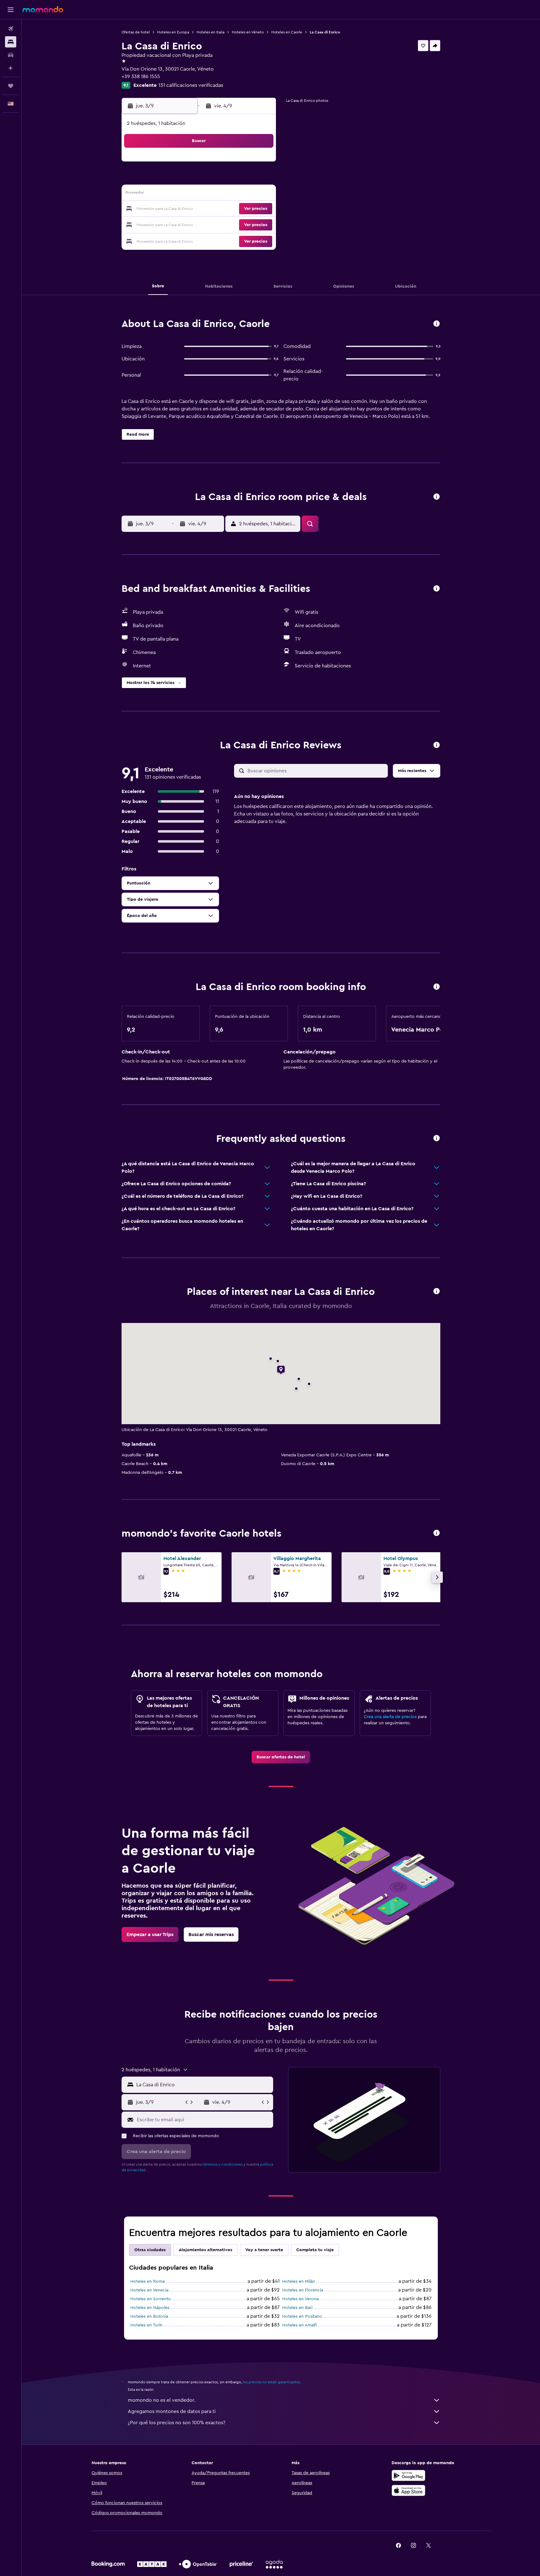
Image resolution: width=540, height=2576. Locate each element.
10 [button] (215, 179)
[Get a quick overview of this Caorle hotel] (437, 324)
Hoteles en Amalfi (300, 2325)
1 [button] (185, 164)
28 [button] (170, 224)
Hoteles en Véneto (248, 32)
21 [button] (170, 209)
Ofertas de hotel (136, 32)
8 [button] (185, 179)
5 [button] (245, 164)
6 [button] (260, 164)
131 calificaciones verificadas (191, 85)
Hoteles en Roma (147, 2281)
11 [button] (230, 179)
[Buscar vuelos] (11, 29)
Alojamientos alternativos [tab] (205, 2250)
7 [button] (170, 179)
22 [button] (185, 209)
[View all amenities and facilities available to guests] (437, 589)
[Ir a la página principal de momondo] (43, 9)
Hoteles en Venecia (149, 2290)
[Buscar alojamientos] (11, 42)
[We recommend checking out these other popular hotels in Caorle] (437, 1533)
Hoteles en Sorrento (151, 2299)
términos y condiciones (222, 2164)
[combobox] (203, 2085)
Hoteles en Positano (302, 2316)
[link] (281, 1757)
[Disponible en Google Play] (408, 2475)
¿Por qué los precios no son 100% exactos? (177, 2423)
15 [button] (185, 194)
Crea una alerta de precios (390, 1717)
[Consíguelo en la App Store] (408, 2490)
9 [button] (200, 179)
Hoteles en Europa (173, 32)
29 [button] (185, 224)
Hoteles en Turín (146, 2325)
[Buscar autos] (11, 55)
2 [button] (200, 164)
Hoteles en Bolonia (149, 2316)
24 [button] (215, 209)
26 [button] (245, 209)
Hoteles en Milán (299, 2281)
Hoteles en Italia (210, 32)
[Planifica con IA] (11, 68)
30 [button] (200, 224)
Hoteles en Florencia (303, 2290)
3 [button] (215, 164)
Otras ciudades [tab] (150, 2250)
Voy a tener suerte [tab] (264, 2250)
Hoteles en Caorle (287, 32)
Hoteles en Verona (300, 2299)
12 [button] (245, 179)
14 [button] (170, 194)
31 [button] (355, 224)
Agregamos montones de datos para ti (172, 2411)
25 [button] (230, 209)
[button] (11, 10)
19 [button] (245, 194)
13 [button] (260, 179)
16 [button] (200, 194)
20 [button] (260, 194)
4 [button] (230, 164)
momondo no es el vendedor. (162, 2400)
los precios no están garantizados (271, 2382)
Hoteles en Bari (297, 2308)
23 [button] (200, 209)
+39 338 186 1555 (141, 77)
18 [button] (230, 194)
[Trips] (11, 86)
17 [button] (215, 194)
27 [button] (260, 209)
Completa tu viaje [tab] (315, 2250)
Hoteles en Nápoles (150, 2308)
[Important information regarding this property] (437, 987)
